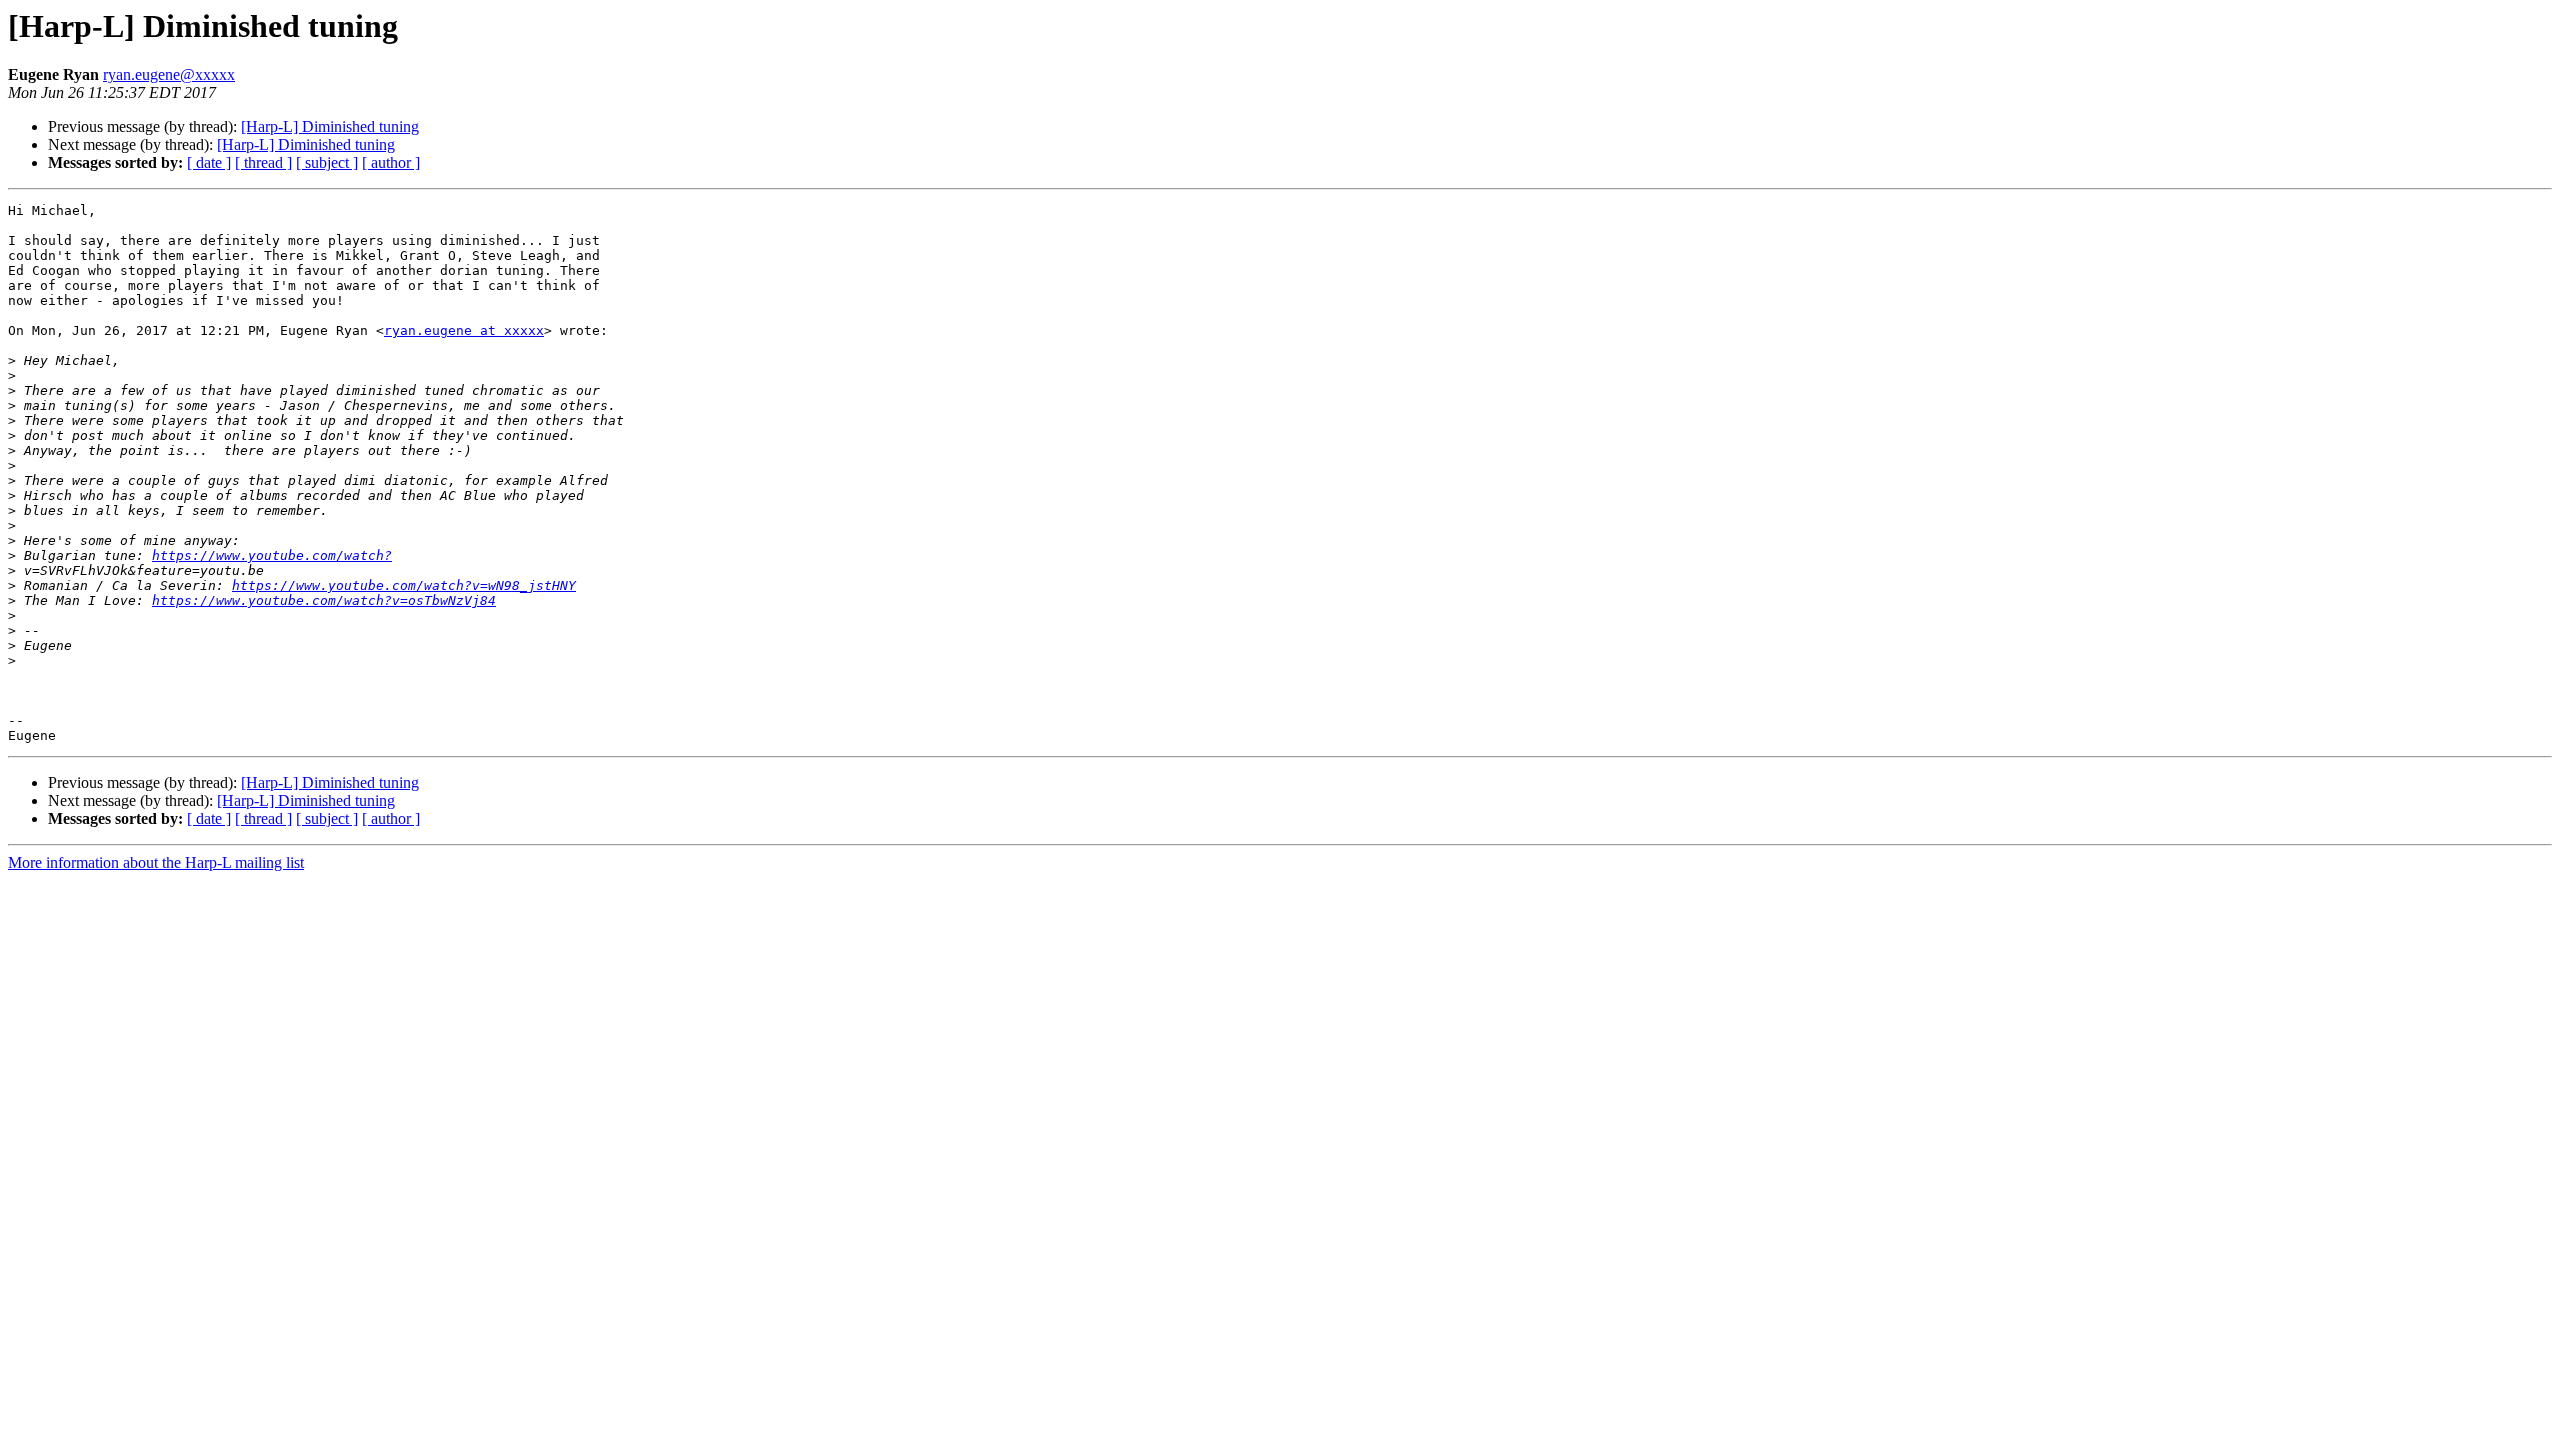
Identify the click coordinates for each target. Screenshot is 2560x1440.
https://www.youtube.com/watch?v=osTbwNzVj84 (324, 600)
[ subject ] (327, 162)
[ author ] (391, 162)
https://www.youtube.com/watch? (272, 555)
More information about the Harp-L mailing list (156, 862)
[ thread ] (263, 162)
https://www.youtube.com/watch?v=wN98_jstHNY (404, 585)
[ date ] (209, 162)
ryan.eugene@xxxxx (169, 74)
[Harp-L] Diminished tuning (330, 126)
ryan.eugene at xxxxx (464, 330)
